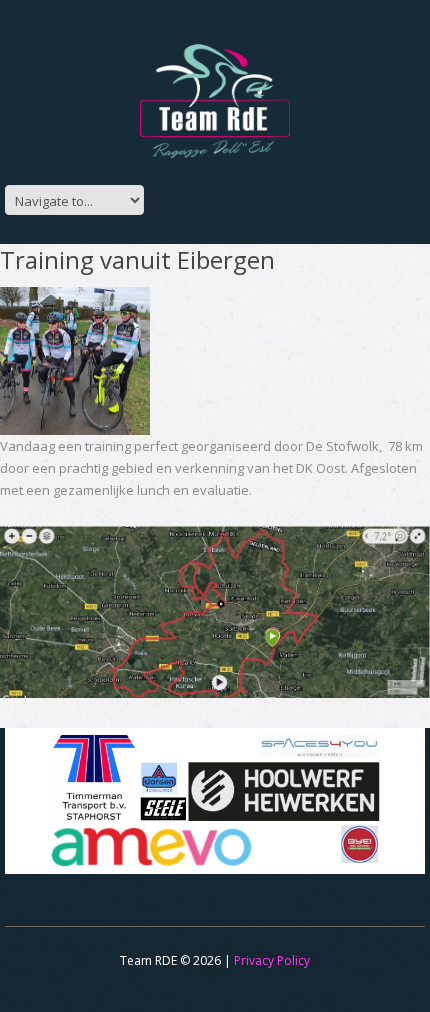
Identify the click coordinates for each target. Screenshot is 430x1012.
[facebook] (188, 194)
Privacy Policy (272, 960)
